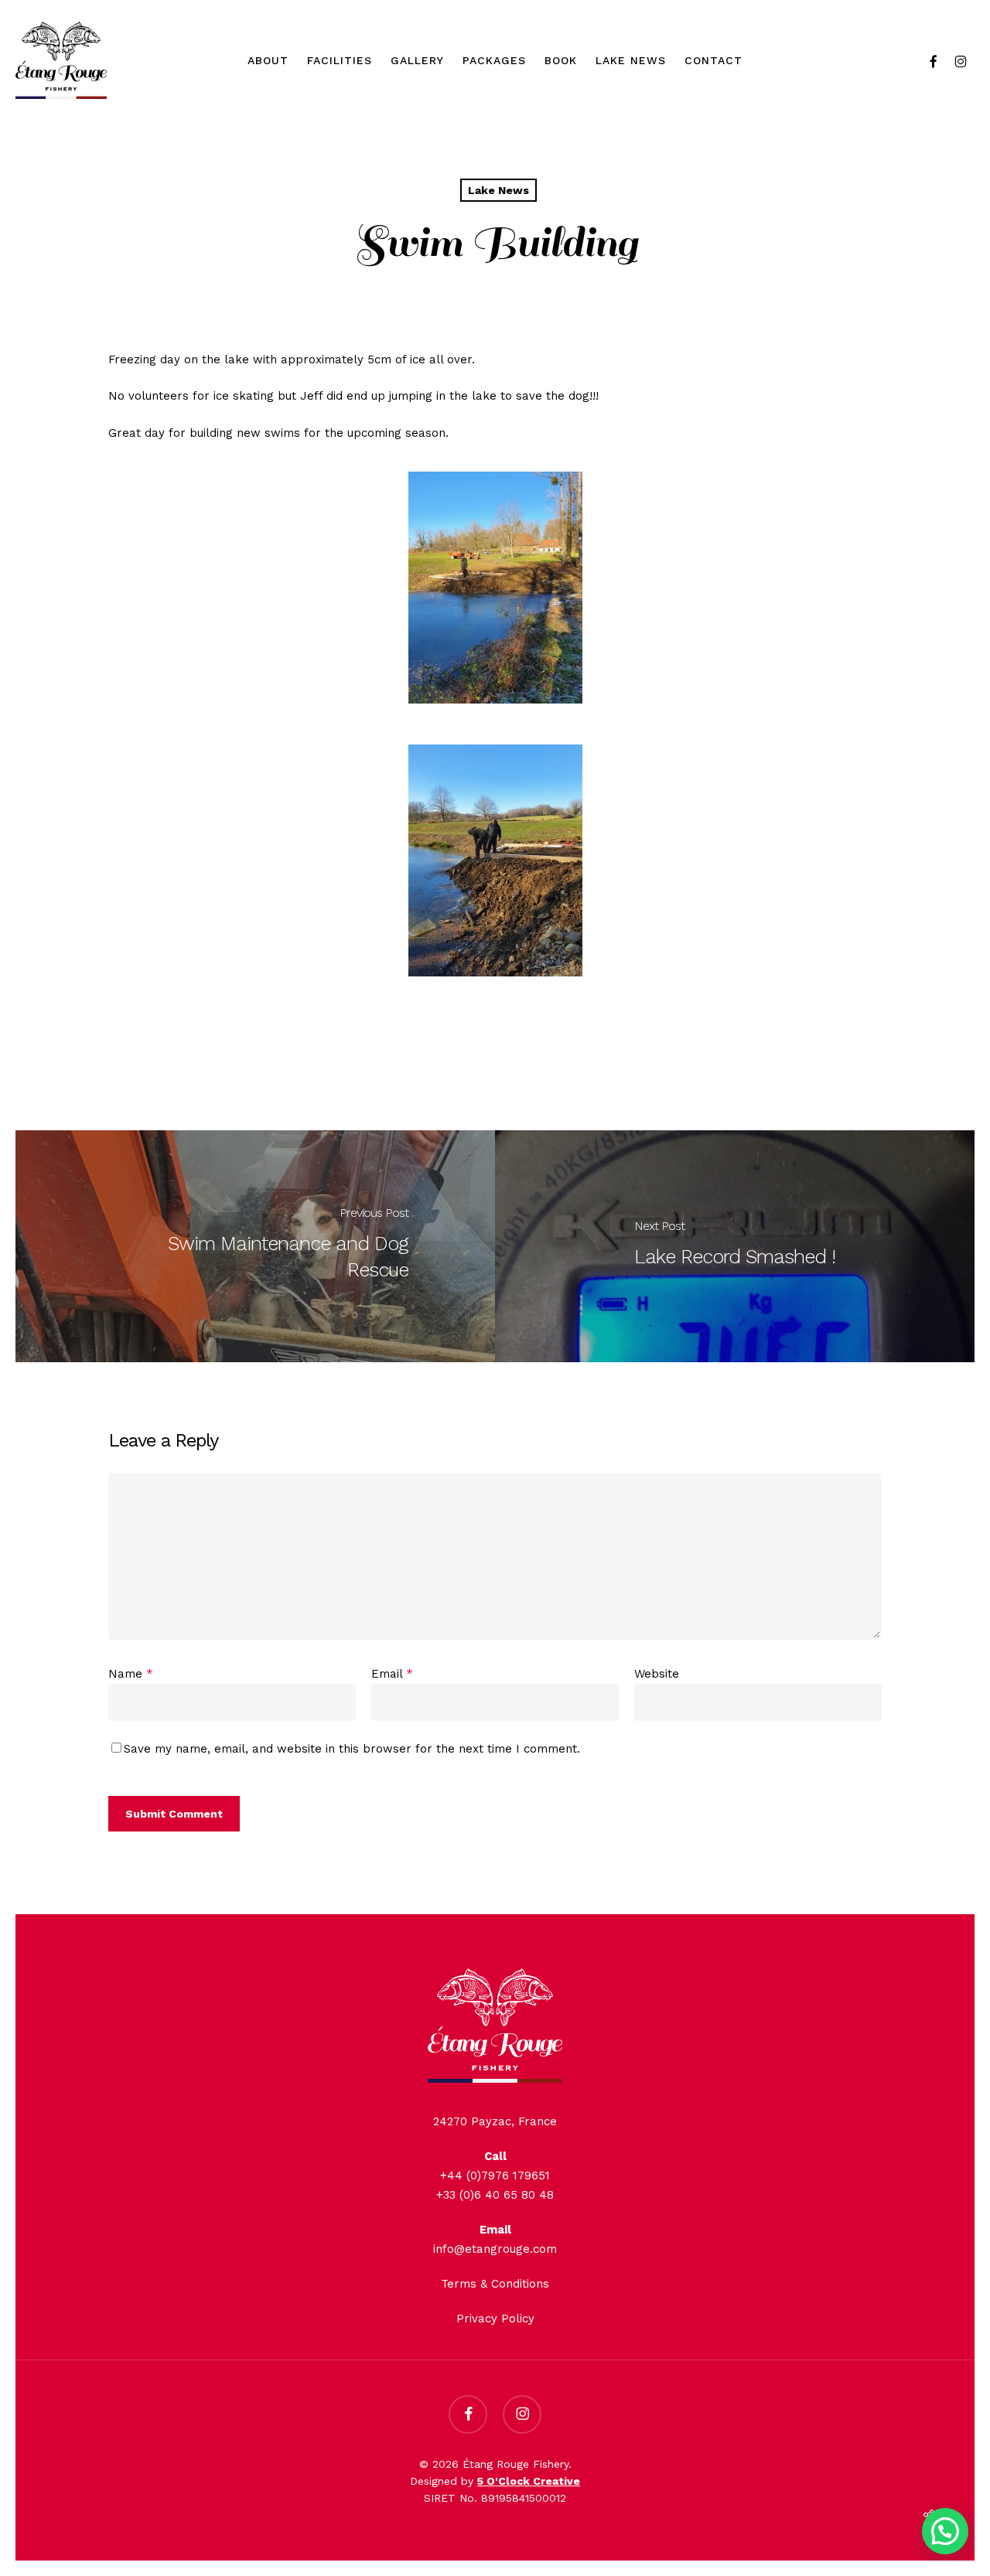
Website (657, 1674)
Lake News (498, 190)
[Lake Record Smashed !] (735, 1246)
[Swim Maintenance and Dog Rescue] (255, 1246)
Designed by (495, 2481)
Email (392, 1674)
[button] (945, 2531)
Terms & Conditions (495, 2284)
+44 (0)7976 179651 (495, 2176)
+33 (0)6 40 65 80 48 (495, 2195)
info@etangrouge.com (495, 2249)
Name (131, 1674)
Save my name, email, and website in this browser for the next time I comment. (352, 1749)
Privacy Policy (495, 2319)
